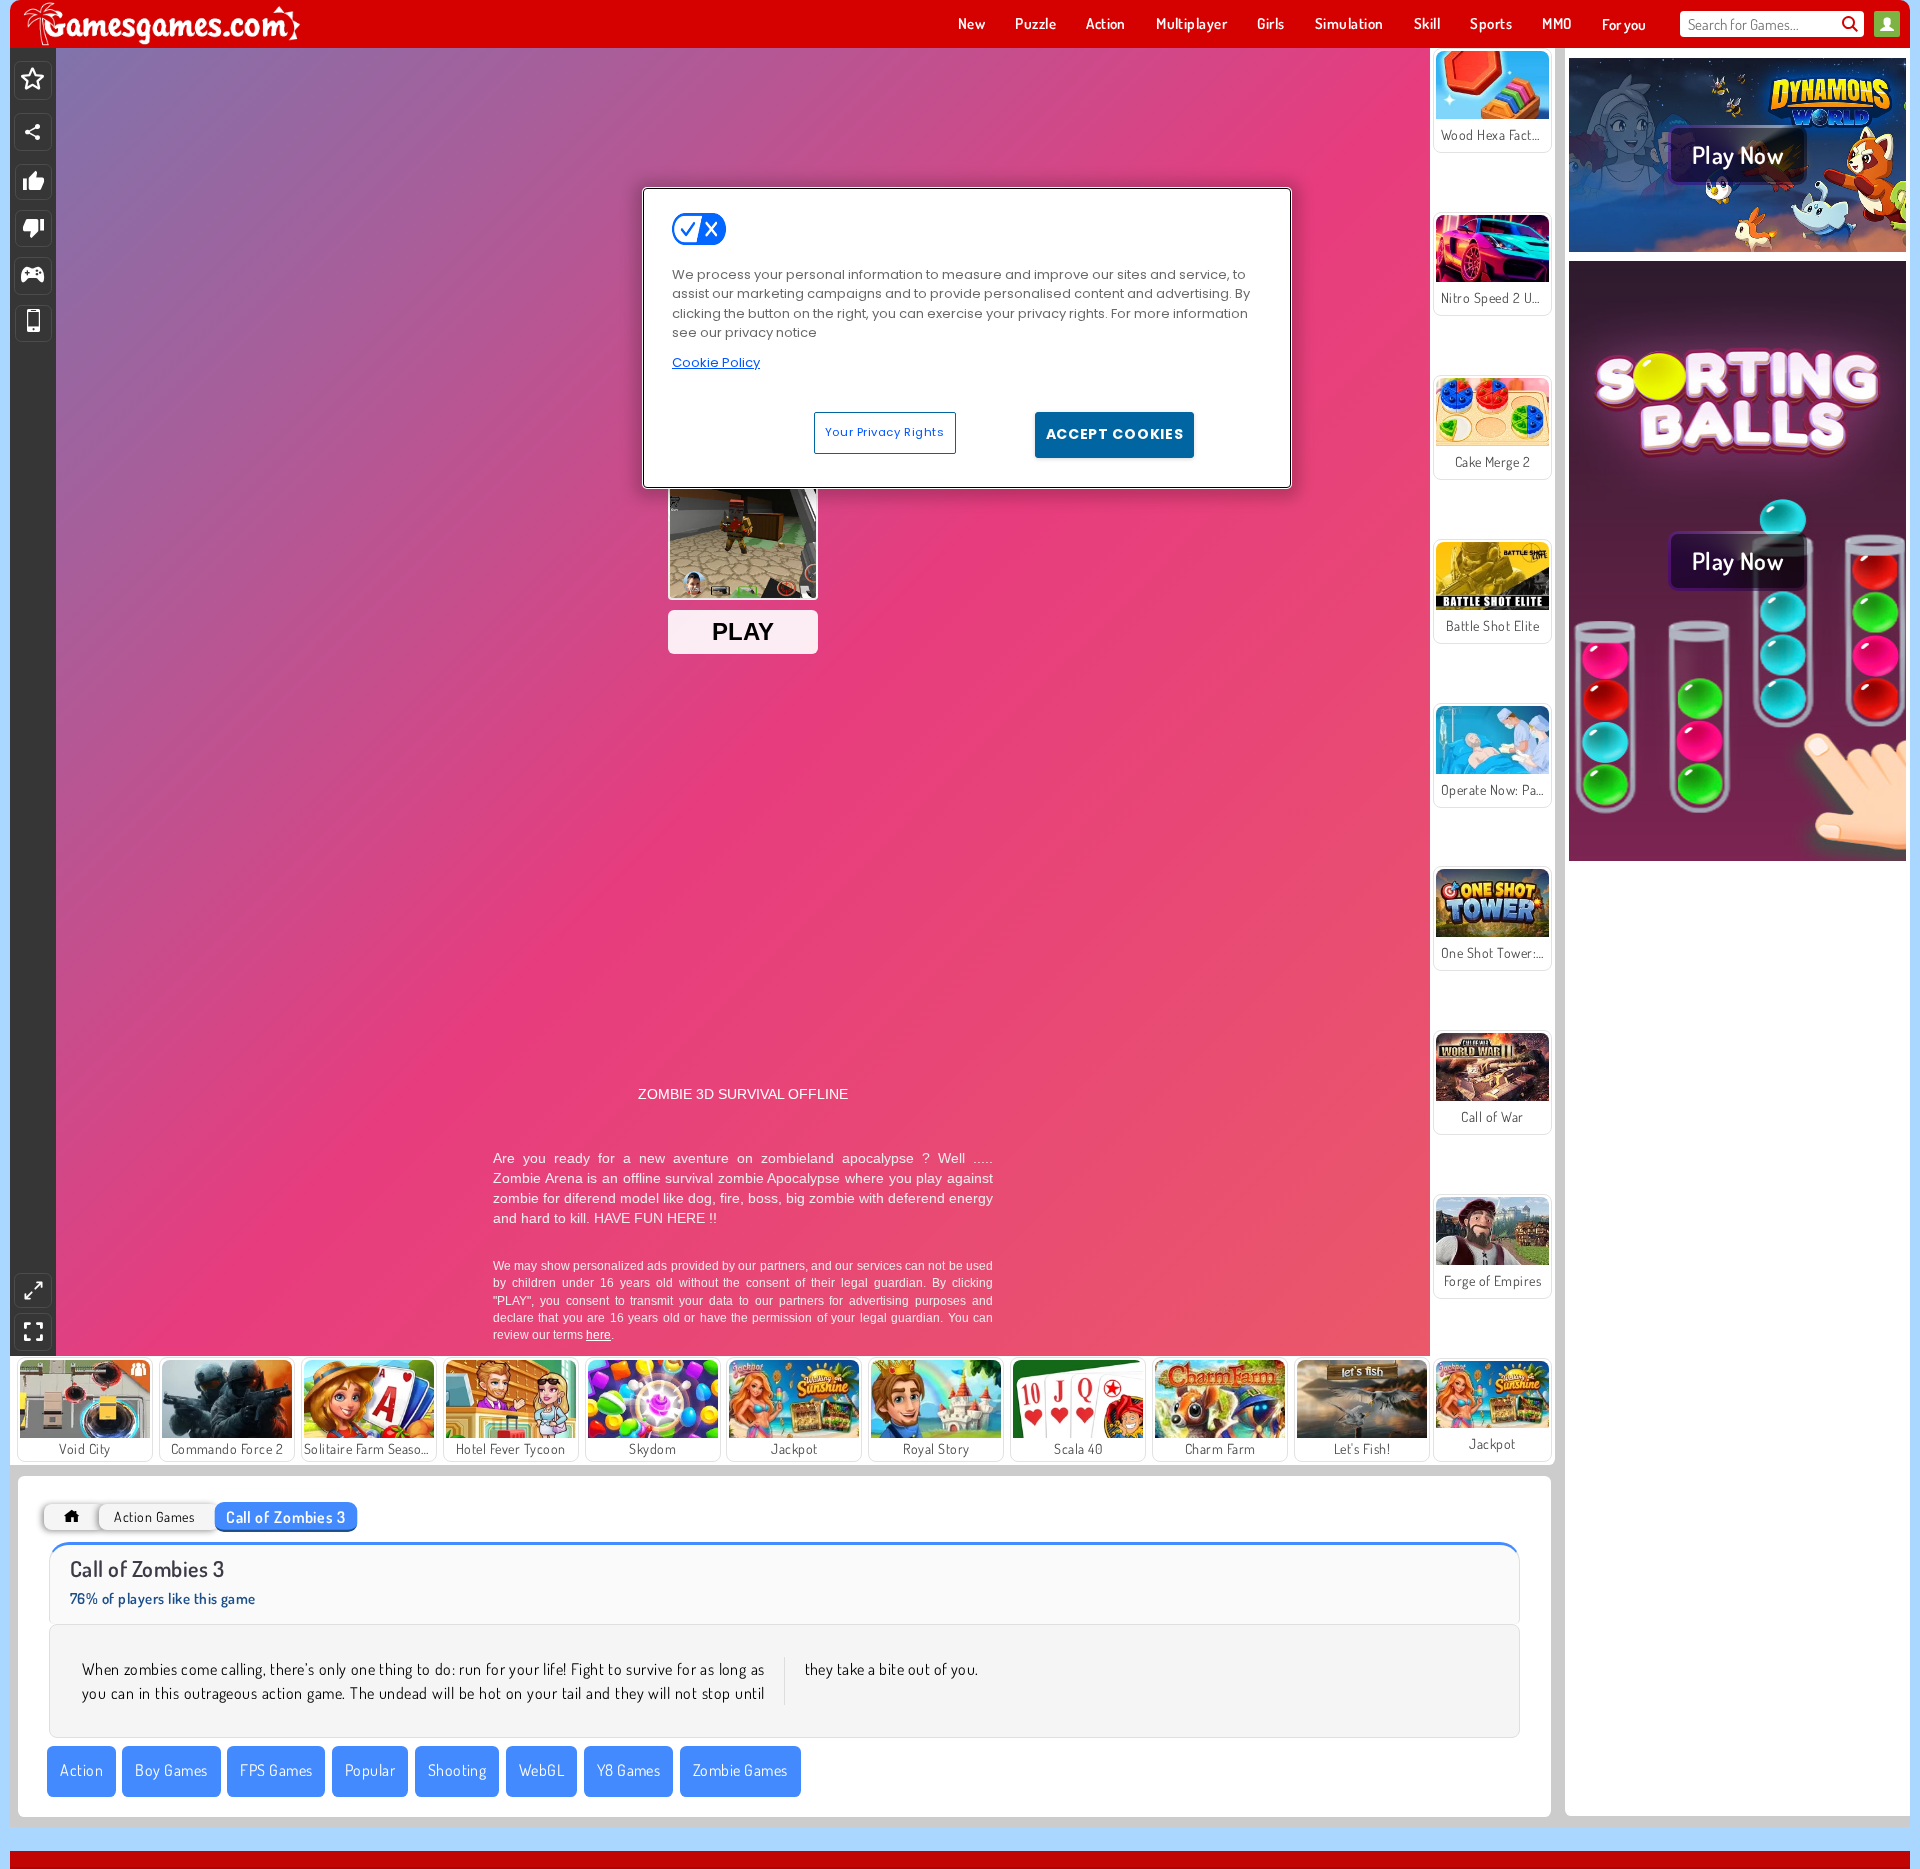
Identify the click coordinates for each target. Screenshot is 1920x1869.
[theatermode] (33, 1290)
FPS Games (276, 1770)
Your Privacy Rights (885, 432)
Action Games (154, 1516)
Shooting (457, 1770)
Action (81, 1770)
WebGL (541, 1770)
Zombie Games (740, 1770)
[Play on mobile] (33, 323)
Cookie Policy (716, 362)
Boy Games (171, 1770)
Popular (370, 1770)
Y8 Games (629, 1770)
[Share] (33, 132)
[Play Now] (1737, 249)
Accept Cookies (1115, 434)
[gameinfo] (32, 276)
